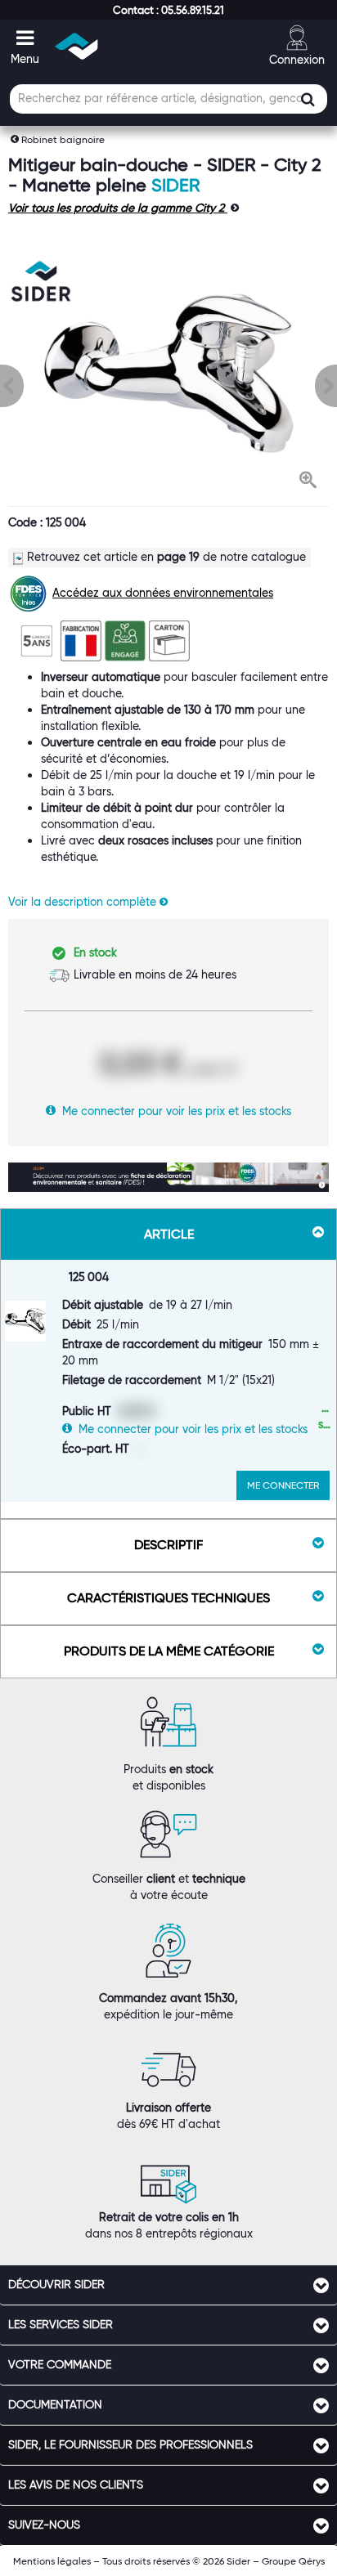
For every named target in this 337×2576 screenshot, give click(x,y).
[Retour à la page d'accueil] (77, 46)
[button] (168, 10)
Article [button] (169, 1234)
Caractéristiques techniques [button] (168, 1598)
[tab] (168, 2285)
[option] (168, 373)
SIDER (175, 185)
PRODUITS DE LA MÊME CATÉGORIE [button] (169, 1651)
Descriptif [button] (168, 1545)
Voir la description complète (84, 902)
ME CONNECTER (283, 1485)
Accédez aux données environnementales (163, 593)
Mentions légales (52, 2561)
